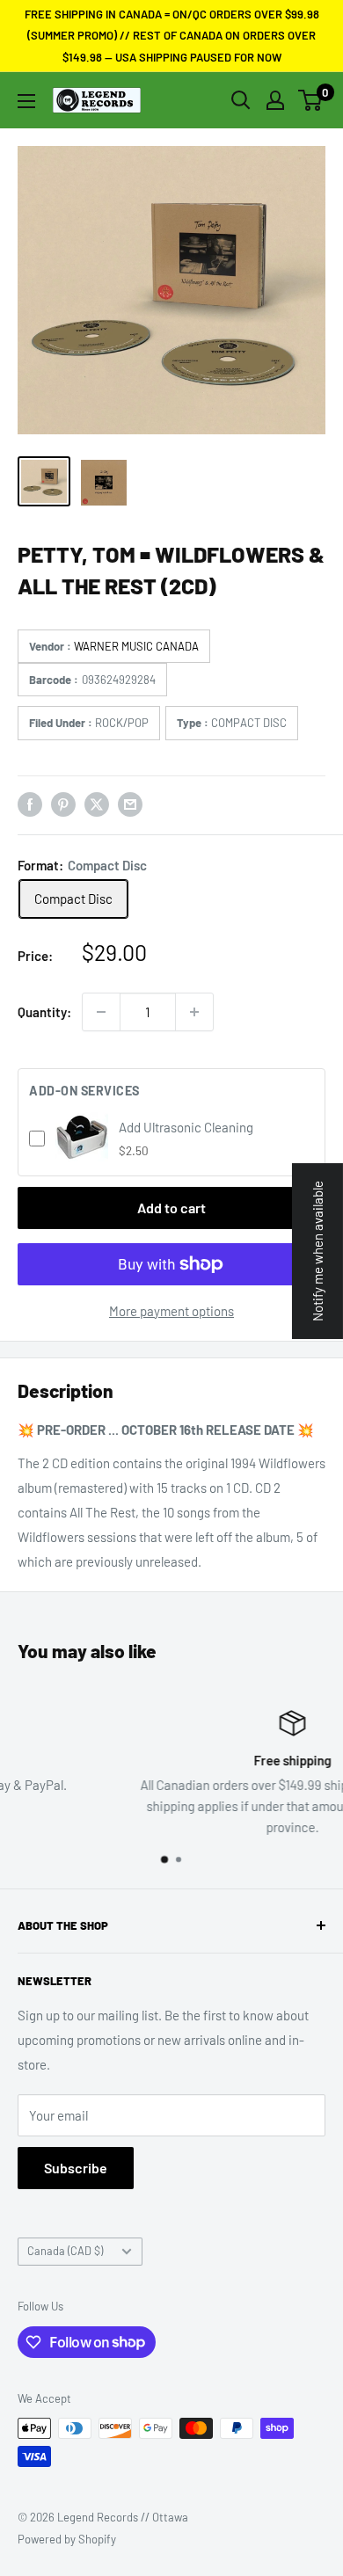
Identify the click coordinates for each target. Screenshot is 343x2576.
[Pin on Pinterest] (63, 804)
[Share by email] (130, 804)
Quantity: (44, 1012)
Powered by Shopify (67, 2539)
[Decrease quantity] (101, 1012)
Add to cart (171, 1208)
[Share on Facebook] (30, 804)
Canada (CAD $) (65, 2251)
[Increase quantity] (194, 1012)
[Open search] (241, 100)
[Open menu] (26, 101)
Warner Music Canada (136, 646)
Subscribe (76, 2168)
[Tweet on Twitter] (97, 804)
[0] (311, 100)
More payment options (171, 1311)
